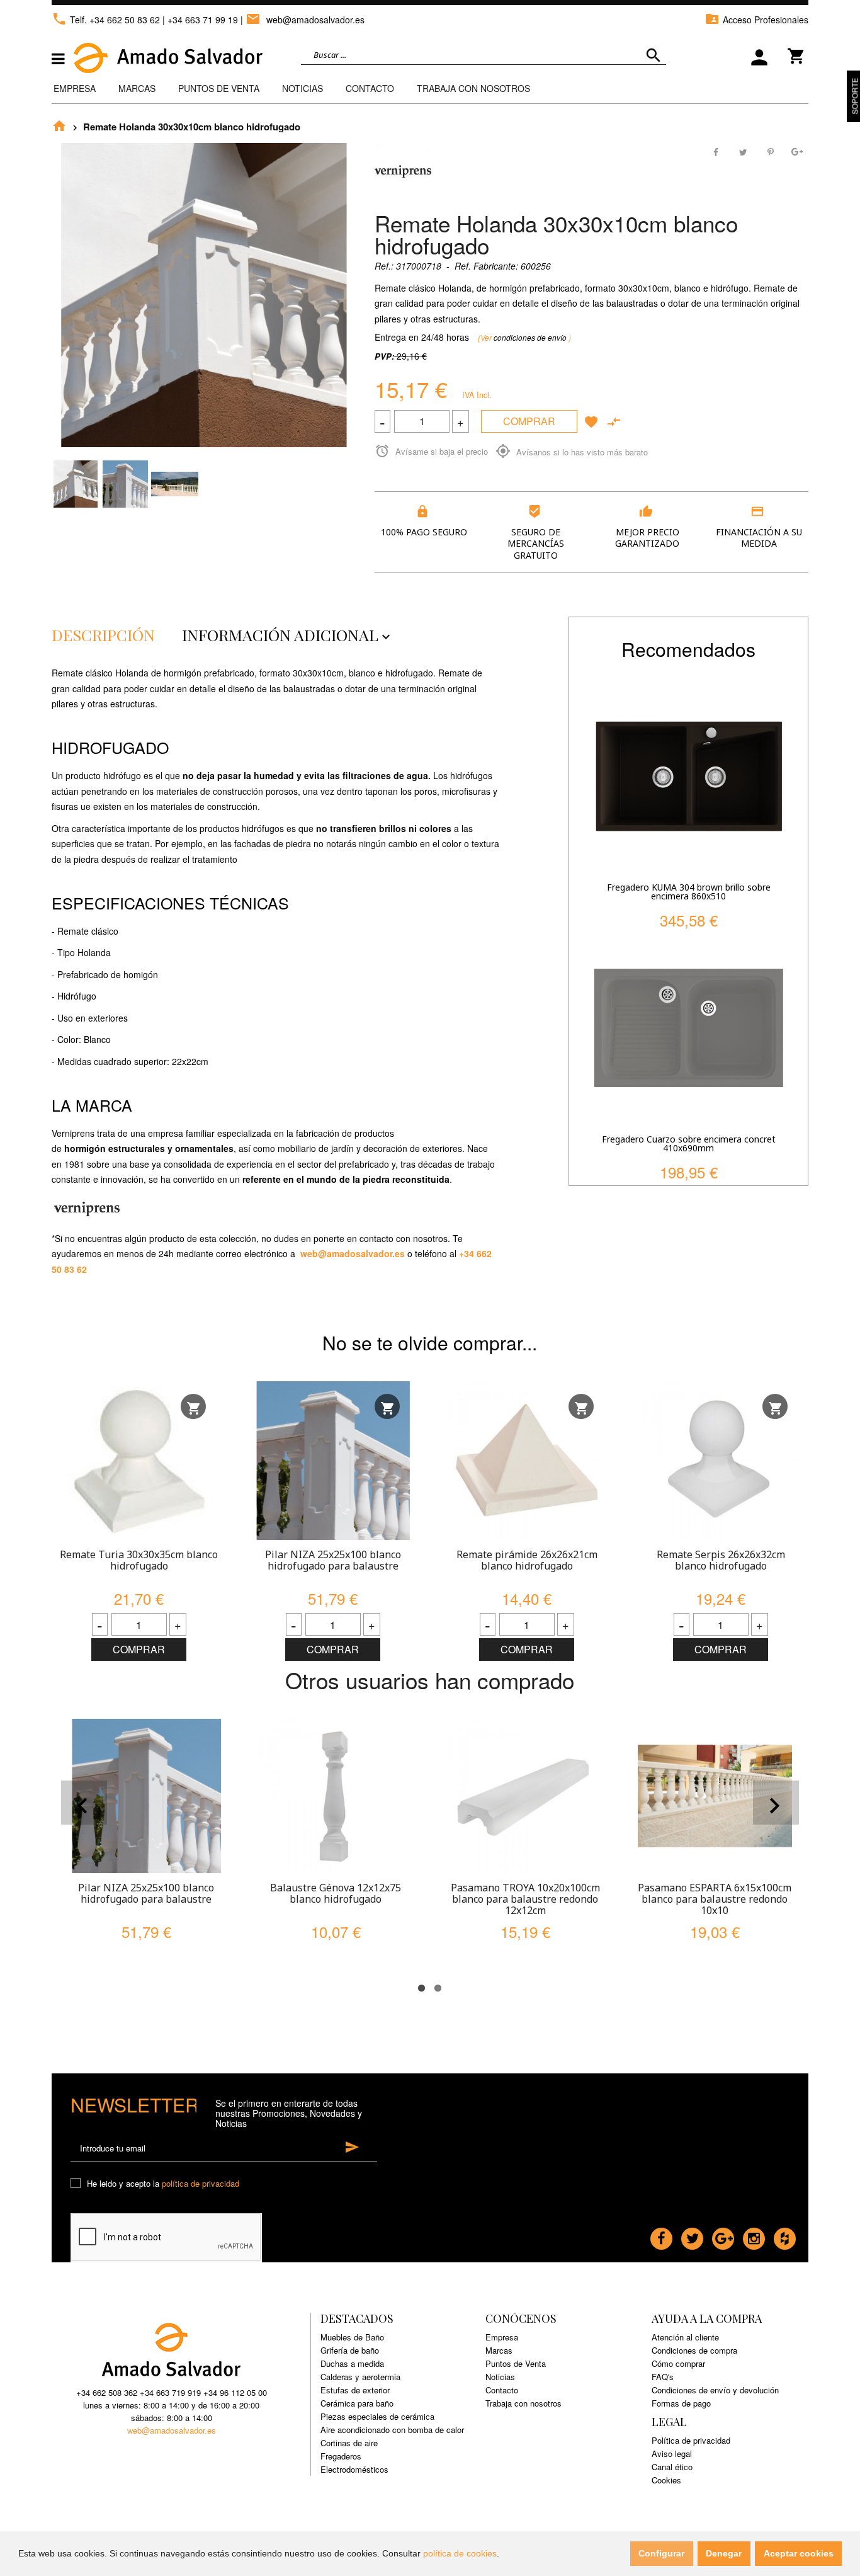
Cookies (666, 2480)
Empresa (75, 88)
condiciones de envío (531, 337)
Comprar (529, 421)
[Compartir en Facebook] (717, 151)
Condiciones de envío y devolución (715, 2390)
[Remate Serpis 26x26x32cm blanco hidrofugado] (721, 1461)
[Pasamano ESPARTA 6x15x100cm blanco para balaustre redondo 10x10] (715, 1796)
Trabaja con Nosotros (473, 88)
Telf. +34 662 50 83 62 (106, 20)
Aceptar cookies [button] (799, 2553)
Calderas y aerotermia (360, 2377)
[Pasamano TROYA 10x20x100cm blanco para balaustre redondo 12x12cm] (525, 1796)
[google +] (723, 2235)
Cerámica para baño (357, 2403)
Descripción (103, 635)
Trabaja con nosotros (523, 2403)
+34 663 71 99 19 (203, 20)
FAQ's (663, 2377)
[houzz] (785, 2235)
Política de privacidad (691, 2440)
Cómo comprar (678, 2363)
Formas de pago (681, 2403)
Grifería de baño (350, 2350)
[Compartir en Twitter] (744, 151)
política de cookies (460, 2553)
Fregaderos (341, 2456)
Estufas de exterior (355, 2390)
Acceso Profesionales (756, 20)
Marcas (137, 88)
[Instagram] (754, 2235)
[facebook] (661, 2235)
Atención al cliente (685, 2337)
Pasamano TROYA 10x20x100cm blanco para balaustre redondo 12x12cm (525, 1899)
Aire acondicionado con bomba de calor (392, 2430)
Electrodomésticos (354, 2469)
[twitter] (692, 2235)
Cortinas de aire (349, 2443)
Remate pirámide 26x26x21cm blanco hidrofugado (527, 1560)
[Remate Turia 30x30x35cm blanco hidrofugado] (139, 1461)
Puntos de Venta (219, 88)
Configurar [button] (661, 2553)
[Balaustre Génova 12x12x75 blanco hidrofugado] (336, 1796)
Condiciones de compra (694, 2350)
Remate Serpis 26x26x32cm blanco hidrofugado (721, 1560)
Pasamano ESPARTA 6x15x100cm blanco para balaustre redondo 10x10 (715, 1899)
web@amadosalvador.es (353, 1253)
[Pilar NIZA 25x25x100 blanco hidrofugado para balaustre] (333, 1461)
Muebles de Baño (352, 2337)
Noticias (303, 88)
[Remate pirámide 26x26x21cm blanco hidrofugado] (527, 1461)
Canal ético (672, 2467)
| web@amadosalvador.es (303, 20)
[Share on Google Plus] (796, 151)
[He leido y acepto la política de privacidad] (77, 2184)
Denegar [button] (724, 2553)
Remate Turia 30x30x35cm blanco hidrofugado (139, 1560)
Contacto (370, 88)
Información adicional (288, 635)
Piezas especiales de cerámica (377, 2416)
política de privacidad (201, 2183)
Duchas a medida (352, 2363)
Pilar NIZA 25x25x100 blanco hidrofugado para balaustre (333, 1560)
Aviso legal (672, 2453)
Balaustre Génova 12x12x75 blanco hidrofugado (336, 1893)
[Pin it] (770, 151)
